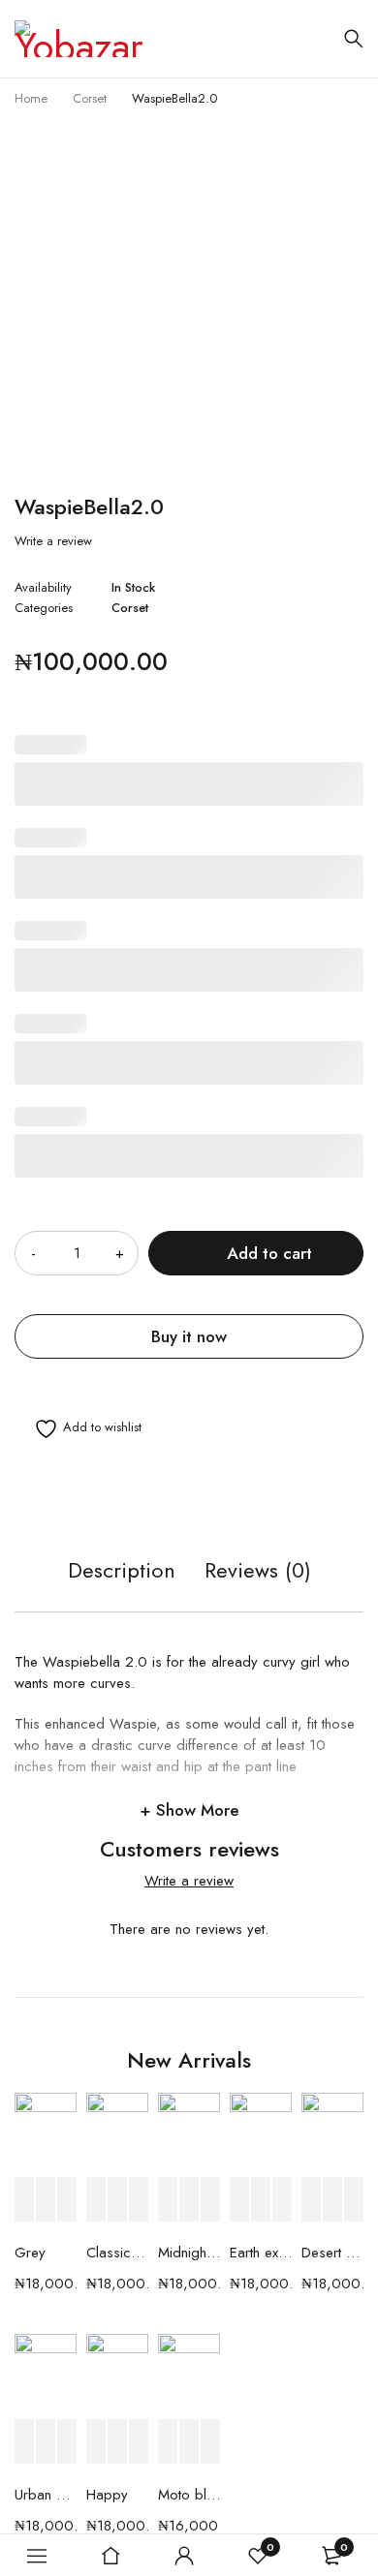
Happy (107, 2495)
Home (31, 98)
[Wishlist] (78, 1429)
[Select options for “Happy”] (96, 2442)
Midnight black (189, 2253)
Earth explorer (261, 2253)
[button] (24, 2200)
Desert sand (332, 2253)
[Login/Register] (184, 2556)
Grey (30, 2253)
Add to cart (269, 1253)
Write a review (53, 541)
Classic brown (117, 2253)
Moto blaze (189, 2495)
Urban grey (46, 2495)
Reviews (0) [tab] (258, 1571)
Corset (90, 98)
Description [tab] (122, 1571)
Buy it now (189, 1336)
